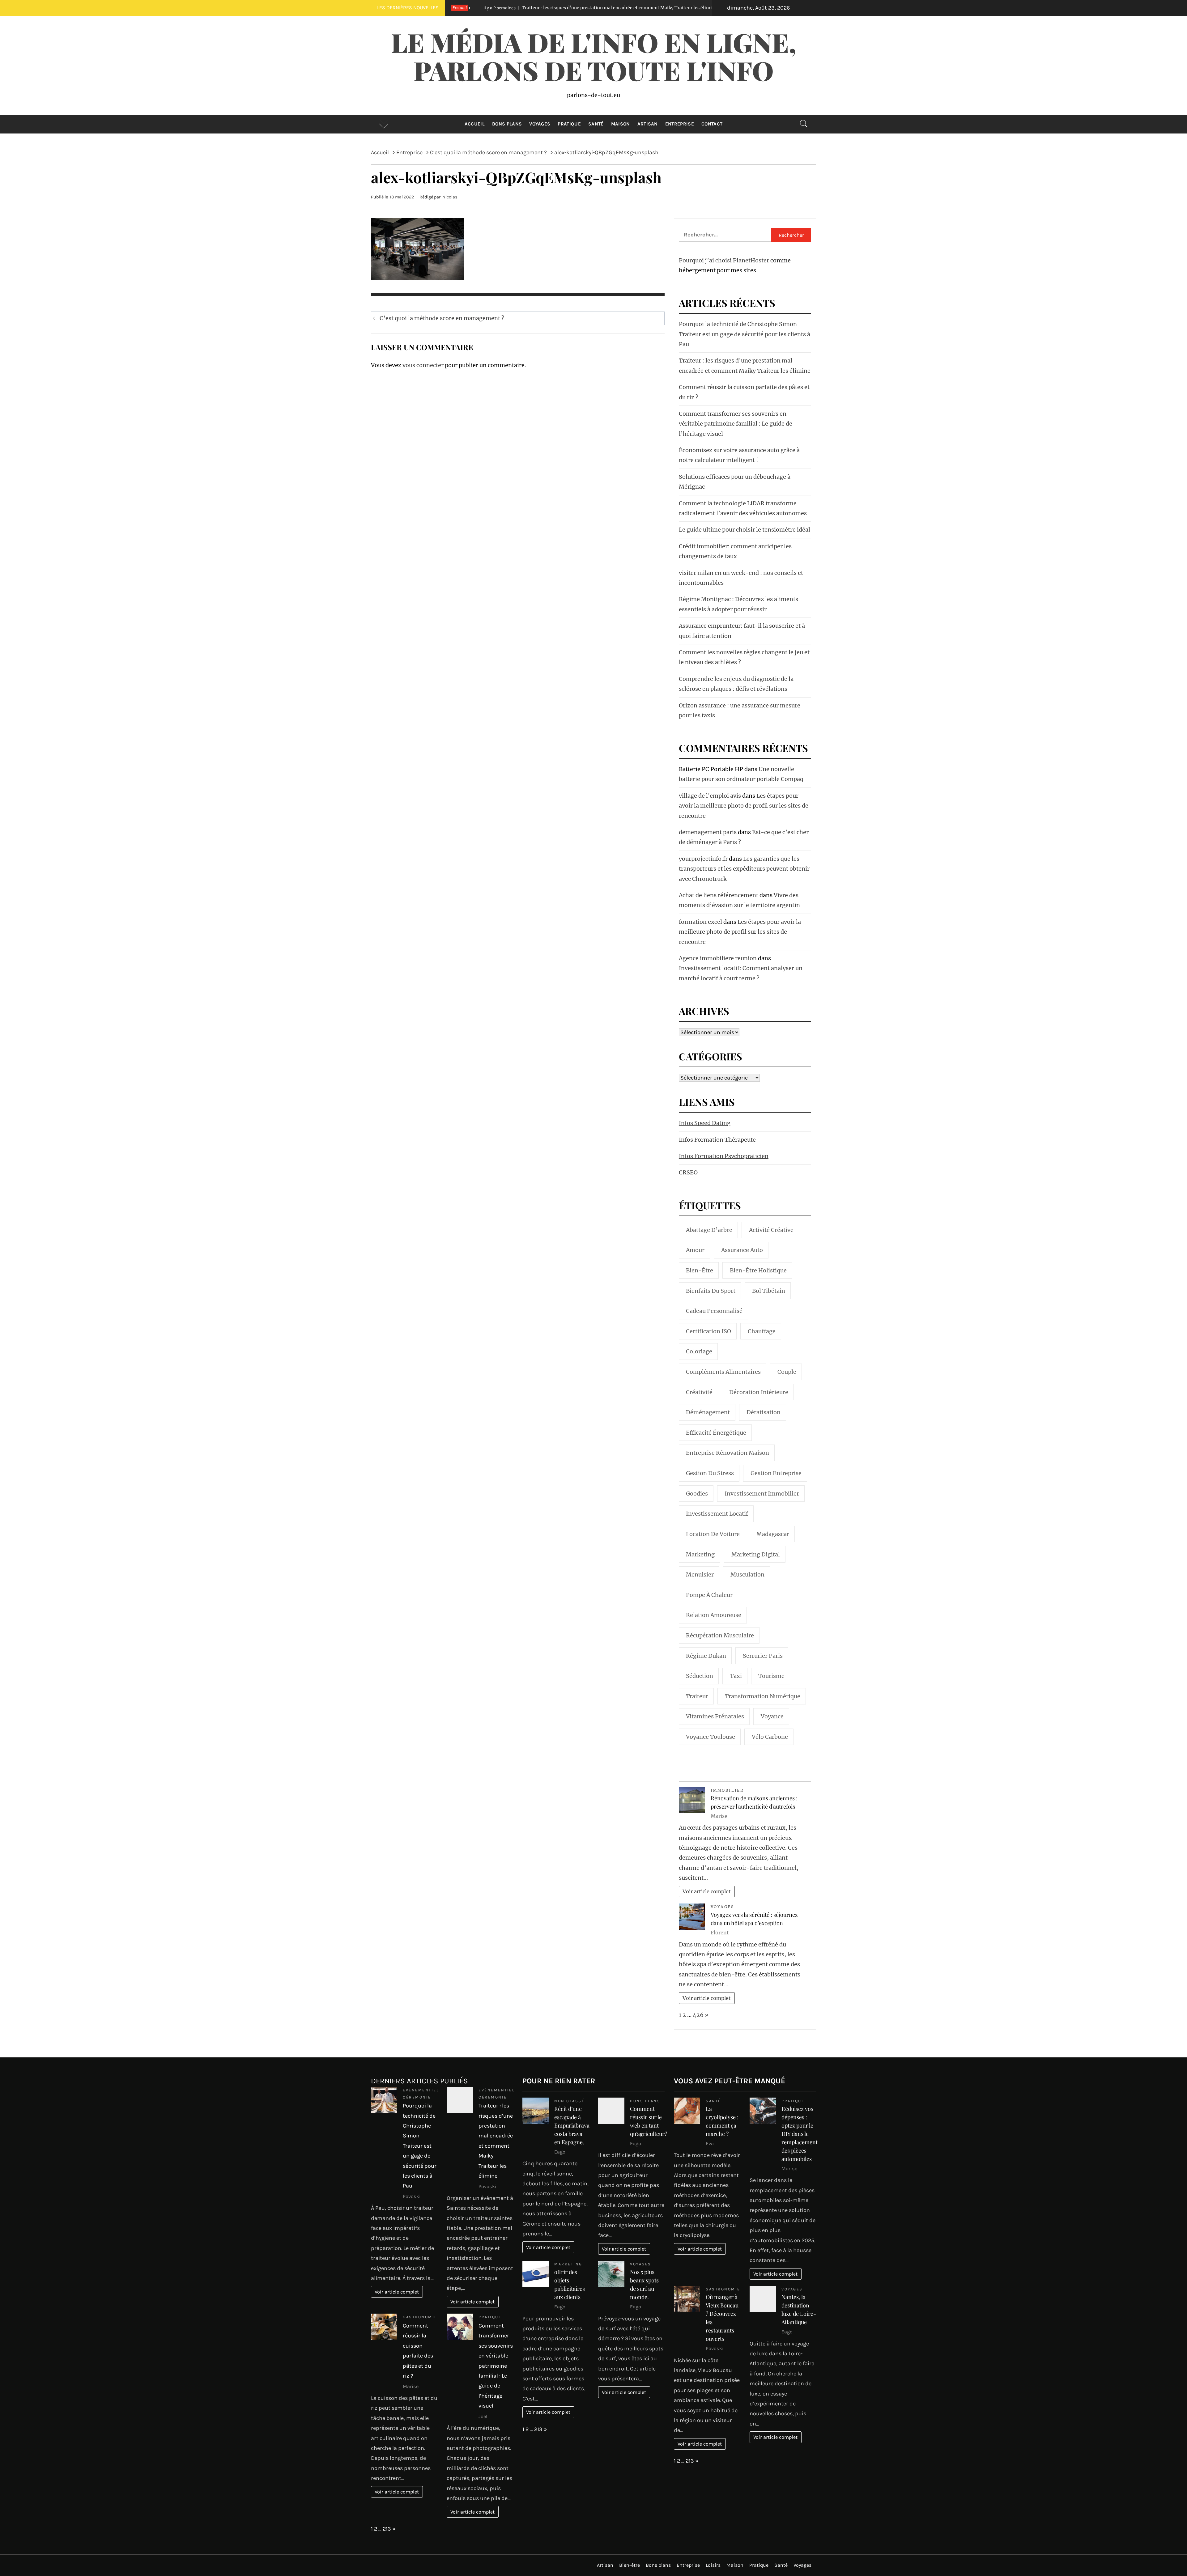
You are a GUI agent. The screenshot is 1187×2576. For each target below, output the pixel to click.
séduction (700, 1676)
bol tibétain (769, 1291)
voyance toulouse (710, 1737)
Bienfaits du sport (711, 1291)
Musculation (747, 1574)
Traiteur (697, 1696)
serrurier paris (763, 1656)
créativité (699, 1392)
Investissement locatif (717, 1514)
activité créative (771, 1230)
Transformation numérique (763, 1696)
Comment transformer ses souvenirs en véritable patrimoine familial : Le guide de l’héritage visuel (736, 424)
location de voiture (713, 1534)
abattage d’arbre (709, 1230)
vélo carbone (770, 1737)
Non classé (569, 2101)
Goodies (697, 1494)
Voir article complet (707, 1891)
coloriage (699, 1351)
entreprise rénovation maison (728, 1453)
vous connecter (423, 365)
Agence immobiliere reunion (718, 958)
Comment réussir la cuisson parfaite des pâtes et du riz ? (569, 8)
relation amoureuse (714, 1615)
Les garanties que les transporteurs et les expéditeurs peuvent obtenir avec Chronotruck (744, 869)
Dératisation (764, 1412)
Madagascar (773, 1534)
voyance (772, 1716)
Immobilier (727, 1790)
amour (695, 1250)
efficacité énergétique (716, 1433)
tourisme (771, 1676)
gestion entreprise (776, 1473)
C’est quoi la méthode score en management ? (442, 318)
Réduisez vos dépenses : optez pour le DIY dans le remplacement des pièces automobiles (800, 2134)
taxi (736, 1676)
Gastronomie (420, 2317)
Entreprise (680, 124)
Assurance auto (742, 1250)
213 (387, 2529)
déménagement (708, 1412)
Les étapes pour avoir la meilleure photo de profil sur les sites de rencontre (744, 806)
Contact (712, 124)
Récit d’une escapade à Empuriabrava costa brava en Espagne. (572, 2125)
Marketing (568, 2264)
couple (787, 1372)
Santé (596, 124)
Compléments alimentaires (723, 1372)
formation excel (700, 922)
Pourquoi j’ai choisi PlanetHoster (724, 260)
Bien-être (700, 1270)
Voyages (540, 124)
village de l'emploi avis (710, 796)
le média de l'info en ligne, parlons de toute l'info (593, 56)
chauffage (762, 1331)
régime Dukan (706, 1656)
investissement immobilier (762, 1494)
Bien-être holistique (758, 1270)
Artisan (648, 124)
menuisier (700, 1574)
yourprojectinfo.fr (703, 859)
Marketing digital (756, 1554)
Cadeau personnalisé (714, 1311)
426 (698, 2015)
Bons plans (507, 124)
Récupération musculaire (720, 1635)
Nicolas (450, 197)
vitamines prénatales (715, 1716)
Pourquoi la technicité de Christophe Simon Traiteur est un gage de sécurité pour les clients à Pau (745, 334)
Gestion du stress (710, 1473)
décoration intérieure (759, 1392)
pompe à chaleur (709, 1595)
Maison (621, 124)
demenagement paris (708, 832)
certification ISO (708, 1331)
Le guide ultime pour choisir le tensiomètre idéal (745, 530)
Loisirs (713, 2565)
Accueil (475, 124)
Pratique (569, 124)
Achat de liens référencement (719, 895)
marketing (700, 1554)
